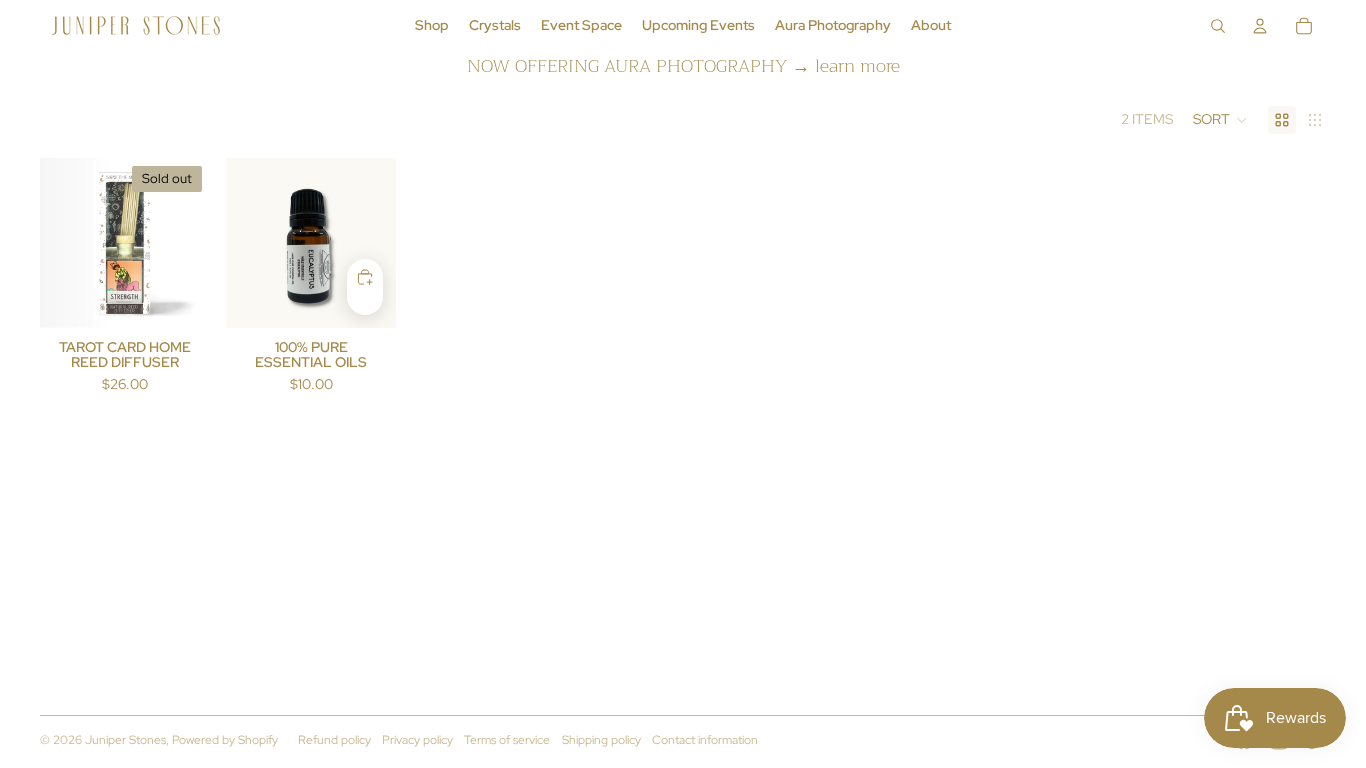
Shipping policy (601, 740)
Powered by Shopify (225, 740)
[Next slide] (194, 243)
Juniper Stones (125, 740)
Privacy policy (417, 740)
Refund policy (334, 740)
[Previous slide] (55, 243)
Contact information (705, 740)
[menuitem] (432, 26)
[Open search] (1218, 26)
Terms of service (507, 740)
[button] (1220, 120)
